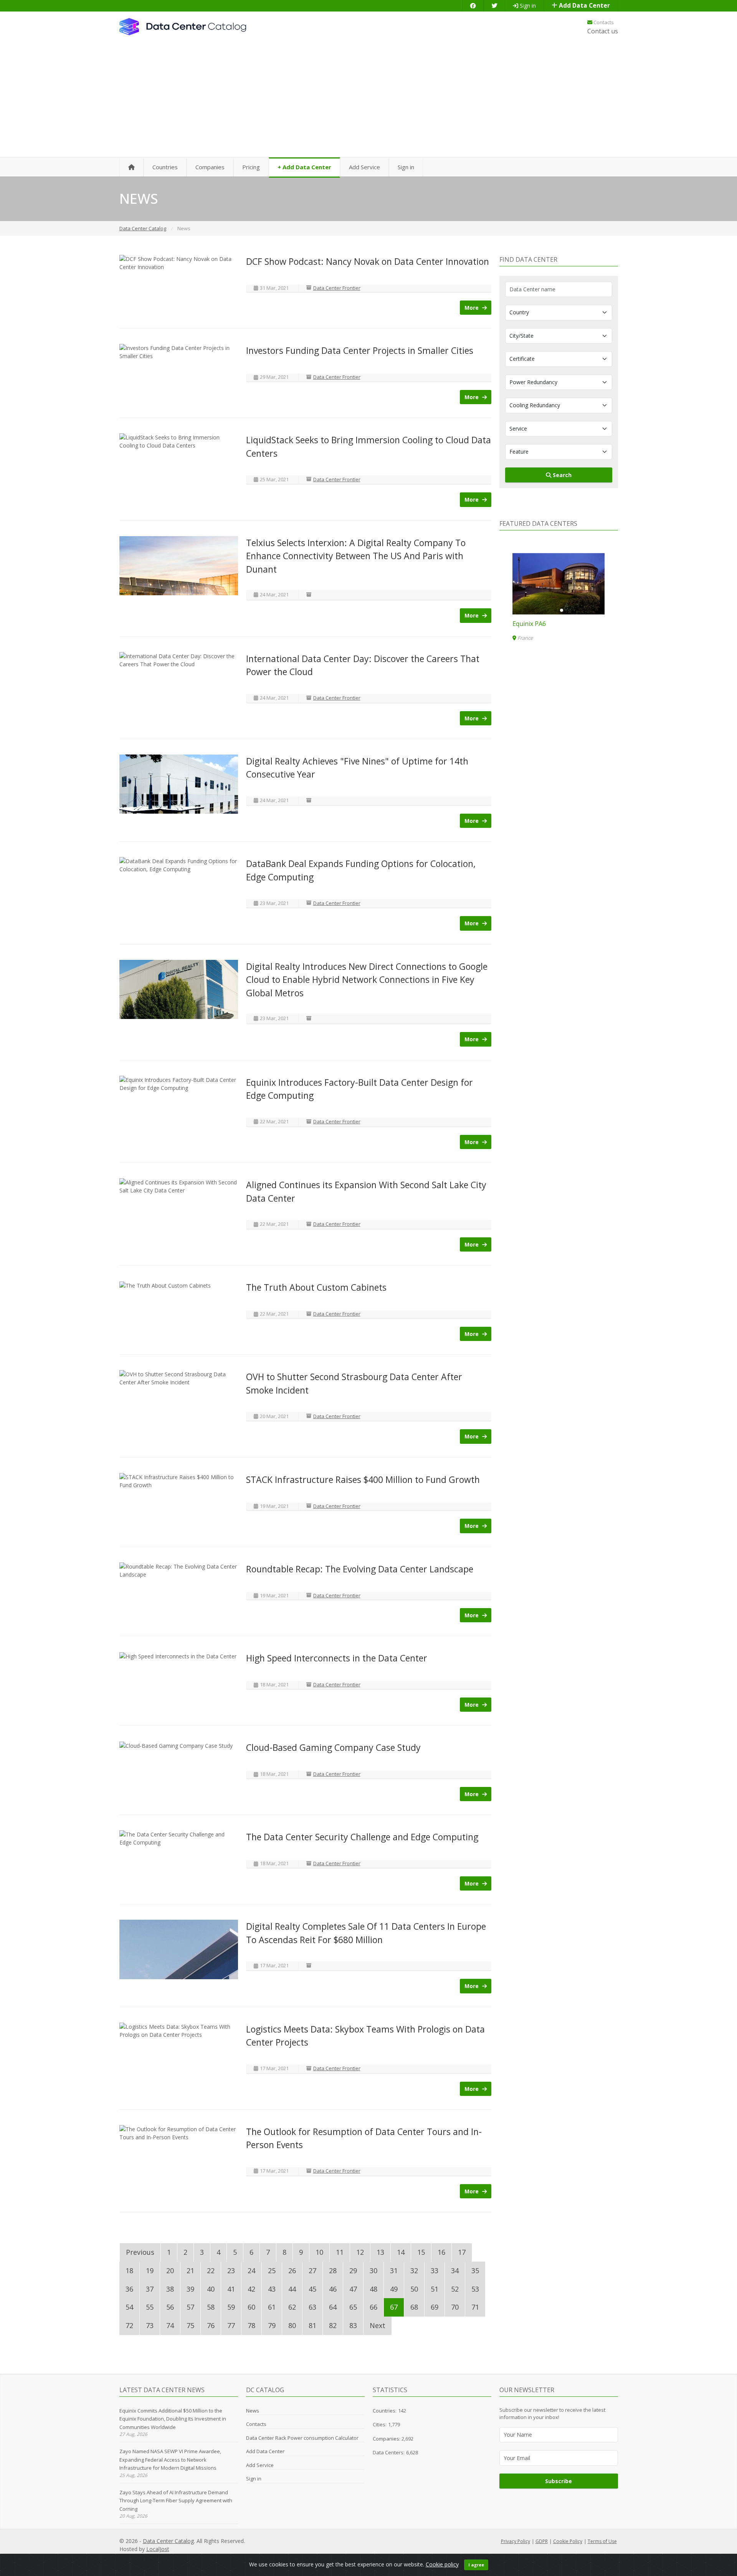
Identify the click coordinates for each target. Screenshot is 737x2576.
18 (129, 2271)
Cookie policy (442, 2564)
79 (272, 2325)
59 (231, 2307)
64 (333, 2307)
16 (441, 2252)
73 (150, 2325)
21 (190, 2271)
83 (353, 2325)
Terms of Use (602, 2541)
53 (475, 2289)
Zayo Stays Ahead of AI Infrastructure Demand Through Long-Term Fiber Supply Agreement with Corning (176, 2501)
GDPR (542, 2541)
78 (251, 2325)
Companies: (387, 2439)
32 (414, 2271)
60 (251, 2307)
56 (170, 2307)
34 (455, 2271)
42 (251, 2289)
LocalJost (158, 2549)
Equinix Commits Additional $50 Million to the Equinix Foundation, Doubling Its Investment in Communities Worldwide (173, 2419)
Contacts (603, 22)
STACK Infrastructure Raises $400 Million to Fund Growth (363, 1480)
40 (211, 2289)
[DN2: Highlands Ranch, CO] (559, 584)
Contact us (603, 31)
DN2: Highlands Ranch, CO (550, 624)
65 (353, 2307)
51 (435, 2289)
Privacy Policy (516, 2541)
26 (292, 2271)
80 (292, 2325)
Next (378, 2325)
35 (475, 2271)
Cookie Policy (568, 2541)
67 (394, 2307)
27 (312, 2271)
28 (333, 2271)
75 (190, 2325)
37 (150, 2289)
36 (129, 2289)
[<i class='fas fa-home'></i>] (131, 168)
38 (170, 2289)
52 (455, 2289)
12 (360, 2252)
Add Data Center (584, 6)
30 (373, 2271)
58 (211, 2307)
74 (170, 2325)
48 (373, 2289)
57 (190, 2307)
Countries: (385, 2411)
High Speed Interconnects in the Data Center (337, 1658)
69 (435, 2307)
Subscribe (559, 2481)
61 (272, 2307)
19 (150, 2271)
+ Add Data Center (304, 167)
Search (561, 475)
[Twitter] (494, 6)
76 (211, 2325)
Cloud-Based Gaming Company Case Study (333, 1747)
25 (272, 2271)
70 (455, 2307)
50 (414, 2289)
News (253, 2411)
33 (435, 2271)
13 (380, 2252)
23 (231, 2271)
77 (231, 2325)
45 (312, 2289)
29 (353, 2271)
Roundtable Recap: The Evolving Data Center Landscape (360, 1569)
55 (150, 2307)
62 (292, 2307)
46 (333, 2289)
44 (292, 2289)
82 (333, 2325)
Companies (210, 167)
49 (394, 2289)
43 (272, 2289)
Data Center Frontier (337, 288)
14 (401, 2252)
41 (231, 2289)
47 (353, 2289)
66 (373, 2307)
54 (129, 2307)
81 (312, 2325)
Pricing (251, 167)
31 (394, 2271)
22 (211, 2271)
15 (421, 2252)
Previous (140, 2252)
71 (475, 2307)
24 (251, 2271)
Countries (165, 167)
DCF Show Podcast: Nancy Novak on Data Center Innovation (368, 261)
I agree (476, 2565)
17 (462, 2252)
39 (190, 2289)
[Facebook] (473, 6)
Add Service (364, 167)
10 (319, 2252)
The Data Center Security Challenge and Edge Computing (362, 1837)
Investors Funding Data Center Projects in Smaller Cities (360, 350)
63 (312, 2307)
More (472, 308)
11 (340, 2252)
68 (414, 2307)
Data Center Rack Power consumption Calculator (302, 2438)
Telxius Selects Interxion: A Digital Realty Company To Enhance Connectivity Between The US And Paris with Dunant (356, 556)
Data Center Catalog (168, 2541)
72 (129, 2325)
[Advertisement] (368, 100)
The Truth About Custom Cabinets (316, 1287)
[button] (555, 610)
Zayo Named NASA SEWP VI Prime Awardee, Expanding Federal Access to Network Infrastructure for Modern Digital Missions (170, 2460)
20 (170, 2271)
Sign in (527, 6)
